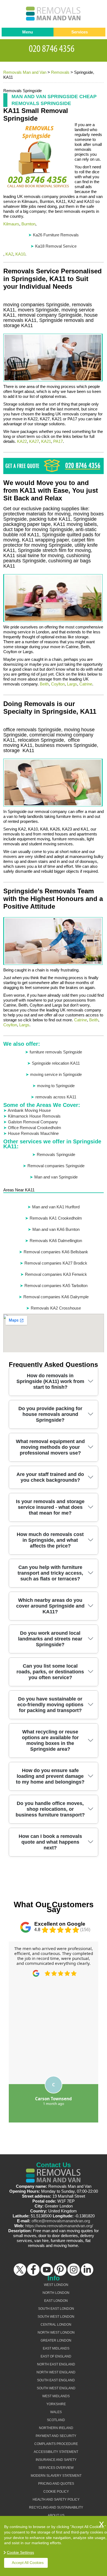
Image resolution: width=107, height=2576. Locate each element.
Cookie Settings (20, 2552)
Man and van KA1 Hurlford (56, 1207)
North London (56, 2293)
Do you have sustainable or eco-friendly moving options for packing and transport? (50, 1705)
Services (80, 32)
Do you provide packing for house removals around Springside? (50, 1414)
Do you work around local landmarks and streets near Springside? (50, 1639)
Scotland (56, 2420)
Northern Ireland (56, 2428)
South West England (56, 2388)
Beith (44, 684)
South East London (56, 2309)
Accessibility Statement (56, 2452)
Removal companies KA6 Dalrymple (56, 1297)
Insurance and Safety (56, 2460)
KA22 (22, 441)
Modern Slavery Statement (56, 2476)
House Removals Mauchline (33, 1133)
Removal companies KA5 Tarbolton (56, 1286)
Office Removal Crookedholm (35, 1128)
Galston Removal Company (33, 1122)
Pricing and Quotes (56, 2484)
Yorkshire (56, 2404)
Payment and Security (56, 2436)
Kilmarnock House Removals (34, 1116)
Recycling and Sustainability (56, 2507)
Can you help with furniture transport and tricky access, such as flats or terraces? (50, 1573)
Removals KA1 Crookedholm (56, 1218)
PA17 (58, 441)
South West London (56, 2317)
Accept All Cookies (28, 2563)
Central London (56, 2325)
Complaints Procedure (56, 2444)
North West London (56, 2333)
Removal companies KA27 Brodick (56, 1263)
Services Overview (56, 2468)
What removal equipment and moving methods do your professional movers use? (50, 1447)
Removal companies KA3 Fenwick (56, 1274)
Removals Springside (56, 1154)
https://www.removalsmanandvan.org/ (59, 2226)
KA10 (20, 254)
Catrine (86, 684)
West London (56, 2285)
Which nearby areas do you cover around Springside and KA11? (50, 1606)
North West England (56, 2372)
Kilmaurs (11, 224)
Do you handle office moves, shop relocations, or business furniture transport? (50, 1809)
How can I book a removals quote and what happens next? (50, 1842)
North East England (56, 2364)
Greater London (56, 2340)
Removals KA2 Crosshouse (56, 1308)
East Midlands (56, 2348)
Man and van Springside (56, 1177)
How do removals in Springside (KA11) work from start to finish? (50, 1381)
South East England (56, 2380)
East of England (56, 2356)
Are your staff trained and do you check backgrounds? (50, 1477)
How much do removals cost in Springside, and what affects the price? (50, 1540)
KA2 (9, 254)
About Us (56, 2515)
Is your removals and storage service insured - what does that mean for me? (50, 1507)
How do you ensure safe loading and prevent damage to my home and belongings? (50, 1776)
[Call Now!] (54, 48)
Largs (72, 684)
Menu (28, 32)
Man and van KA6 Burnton (56, 1229)
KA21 (46, 441)
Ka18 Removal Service (56, 246)
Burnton (28, 224)
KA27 (34, 441)
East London (56, 2301)
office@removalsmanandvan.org (61, 2221)
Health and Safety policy (56, 2500)
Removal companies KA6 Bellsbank (56, 1252)
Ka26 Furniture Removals (56, 235)
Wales (56, 2412)
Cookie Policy (56, 2492)
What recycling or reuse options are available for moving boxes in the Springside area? (50, 1740)
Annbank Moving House (29, 1110)
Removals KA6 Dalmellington (56, 1241)
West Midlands (56, 2396)
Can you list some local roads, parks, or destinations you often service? (50, 1672)
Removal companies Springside (56, 1166)
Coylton (58, 684)
